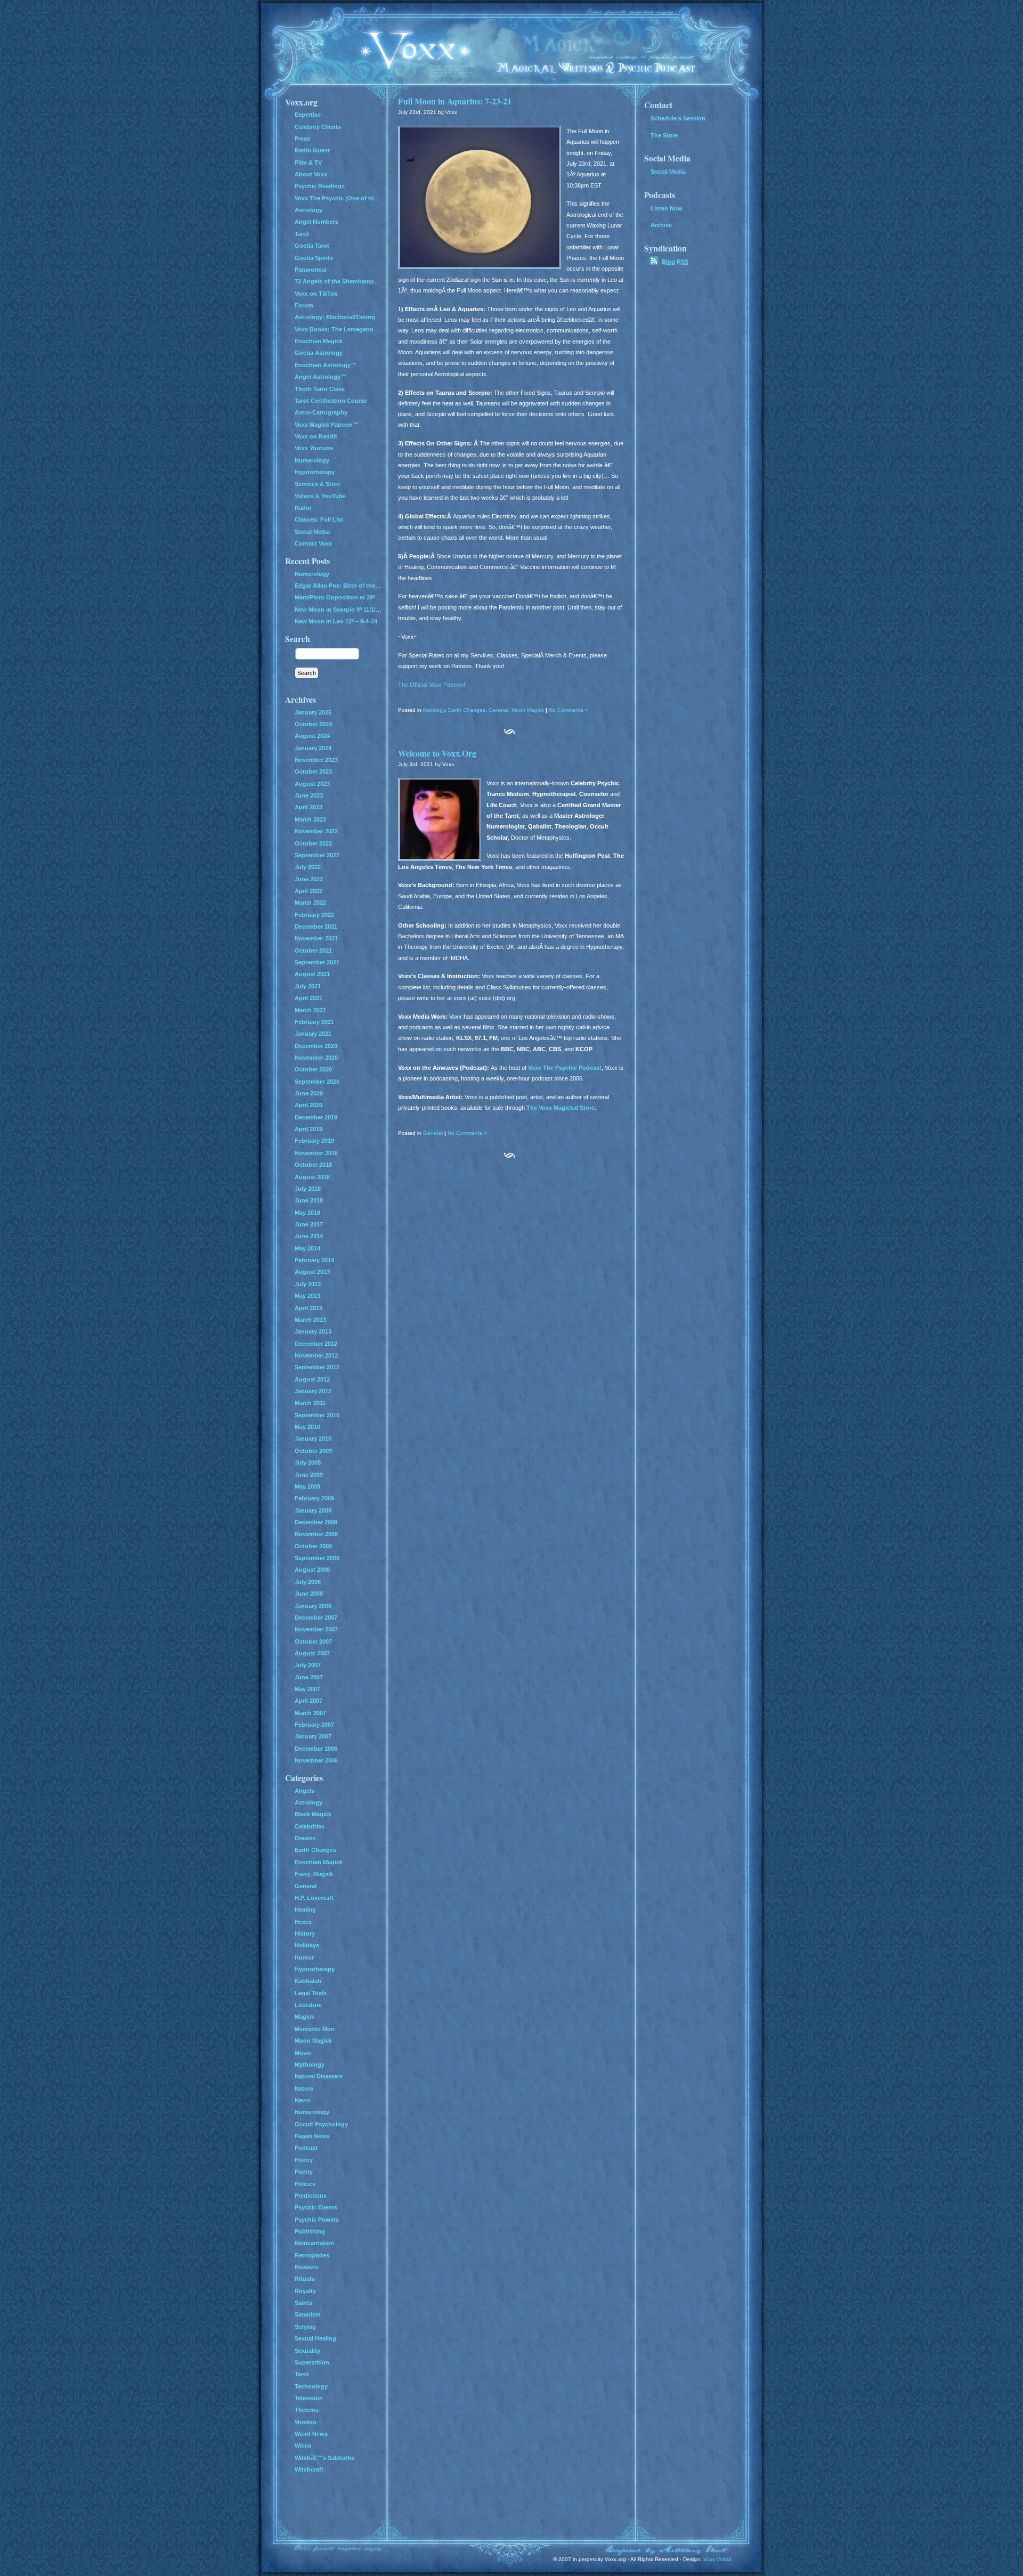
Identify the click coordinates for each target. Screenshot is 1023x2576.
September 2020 (317, 1082)
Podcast (306, 2148)
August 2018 (312, 1177)
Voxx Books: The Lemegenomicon (343, 329)
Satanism (308, 2314)
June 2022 (309, 879)
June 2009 (309, 1475)
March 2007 (310, 1713)
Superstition (312, 2362)
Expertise (308, 115)
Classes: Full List (319, 519)
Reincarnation (314, 2243)
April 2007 (308, 1701)
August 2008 (312, 1570)
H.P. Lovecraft (314, 1898)
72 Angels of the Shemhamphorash (344, 281)
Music (303, 2053)
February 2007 (314, 1725)
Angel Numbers (316, 222)
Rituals (305, 2279)
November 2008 (316, 1534)
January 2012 (313, 1391)
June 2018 (309, 1200)
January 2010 (313, 1439)
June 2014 (309, 1236)
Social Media (312, 532)
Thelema (307, 2410)
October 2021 (313, 950)
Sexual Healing (315, 2338)
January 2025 (313, 712)
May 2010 (307, 1427)
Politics (305, 2184)
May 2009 (307, 1486)
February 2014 (314, 1260)
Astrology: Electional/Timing (335, 317)
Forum (304, 305)
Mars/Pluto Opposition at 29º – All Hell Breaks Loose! (369, 597)
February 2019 (314, 1141)
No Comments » (569, 710)
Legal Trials (311, 1993)
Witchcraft (309, 2469)
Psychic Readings (320, 186)
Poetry (304, 2160)
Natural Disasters (319, 2076)
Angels (305, 1791)
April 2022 (308, 891)
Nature (304, 2089)
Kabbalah (308, 1981)
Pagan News (312, 2136)
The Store (664, 135)
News (302, 2100)
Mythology (310, 2065)
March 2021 (310, 1010)
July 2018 (308, 1189)
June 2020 (309, 1093)
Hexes (303, 1922)
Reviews (306, 2267)
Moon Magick (528, 710)
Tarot (302, 234)
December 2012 (316, 1344)
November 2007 (316, 1629)
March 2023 (310, 819)
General (498, 710)
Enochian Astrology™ (326, 365)
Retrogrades (312, 2255)
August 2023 (312, 784)
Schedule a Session (678, 118)
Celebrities (310, 1826)
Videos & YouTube (320, 496)
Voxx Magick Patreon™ (327, 425)
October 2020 (313, 1069)
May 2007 (307, 1689)
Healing (305, 1909)
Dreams (305, 1838)
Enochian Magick (319, 341)
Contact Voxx (313, 543)
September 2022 (317, 855)
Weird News (311, 2434)
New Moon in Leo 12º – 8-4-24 (336, 621)
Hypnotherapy (315, 472)
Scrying (305, 2327)
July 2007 (308, 1665)
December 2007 (316, 1618)
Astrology (434, 710)
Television (309, 2398)
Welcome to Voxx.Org (437, 753)
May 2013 (307, 1296)
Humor (304, 1957)
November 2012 (316, 1355)
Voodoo (306, 2422)
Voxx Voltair (717, 2559)
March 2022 (310, 903)
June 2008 (309, 1594)
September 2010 (317, 1415)
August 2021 (312, 974)
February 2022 (314, 915)
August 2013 (312, 1272)
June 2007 (309, 1677)
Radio (303, 508)
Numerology (312, 460)
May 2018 (307, 1213)
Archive (661, 225)
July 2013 (308, 1284)
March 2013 (310, 1320)
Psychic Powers (317, 2220)
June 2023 (309, 795)
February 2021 (314, 1022)
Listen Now (667, 208)
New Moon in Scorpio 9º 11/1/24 (338, 610)
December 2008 (316, 1522)
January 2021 (313, 1034)
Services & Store (318, 484)
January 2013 (313, 1331)
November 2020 (316, 1058)
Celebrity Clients (318, 127)
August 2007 (312, 1653)
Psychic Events (316, 2207)
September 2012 (317, 1367)
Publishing (310, 2231)
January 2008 (313, 1606)
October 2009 (313, 1451)
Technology (311, 2386)
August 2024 (312, 736)
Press (302, 139)
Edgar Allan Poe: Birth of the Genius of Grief (357, 586)
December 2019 (316, 1117)
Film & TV (308, 162)
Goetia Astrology (319, 353)
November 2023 (316, 760)
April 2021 (308, 998)
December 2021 (316, 927)
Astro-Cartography (321, 412)
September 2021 (317, 962)
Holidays (307, 1945)
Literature (308, 2005)
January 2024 (313, 748)
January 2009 (313, 1510)
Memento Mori (315, 2029)
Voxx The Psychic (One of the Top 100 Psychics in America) (378, 198)
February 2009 (314, 1498)
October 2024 (313, 724)
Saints (303, 2303)
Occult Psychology (321, 2124)
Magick (305, 2017)
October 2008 (313, 1546)
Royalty (305, 2291)
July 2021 (308, 986)
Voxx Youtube (314, 448)
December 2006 (316, 1749)
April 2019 (308, 1129)
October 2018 (313, 1165)
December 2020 (316, 1046)
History (305, 1933)
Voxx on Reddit (316, 436)
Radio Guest (312, 150)
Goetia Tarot (312, 246)
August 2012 (312, 1379)
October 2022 (313, 843)
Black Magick (313, 1814)
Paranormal (311, 270)
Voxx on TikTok (316, 294)
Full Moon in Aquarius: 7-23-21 (455, 101)
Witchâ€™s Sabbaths (324, 2458)
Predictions (311, 2196)
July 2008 (308, 1582)
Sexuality (307, 2351)
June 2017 (309, 1224)
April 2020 (308, 1105)
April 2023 (308, 807)
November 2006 (316, 1760)
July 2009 (308, 1462)
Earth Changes (467, 710)
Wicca (303, 2445)
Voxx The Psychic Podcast (565, 1068)
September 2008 (317, 1558)
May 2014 (307, 1248)
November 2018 (316, 1153)
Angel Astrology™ (320, 377)
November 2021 (316, 938)
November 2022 (316, 831)
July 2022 (308, 867)
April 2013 (308, 1308)
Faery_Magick (314, 1874)
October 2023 (313, 771)
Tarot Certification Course (331, 401)
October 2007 (313, 1642)
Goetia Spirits (314, 258)
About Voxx (311, 174)
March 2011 (310, 1403)
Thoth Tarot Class (320, 389)
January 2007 (313, 1736)
